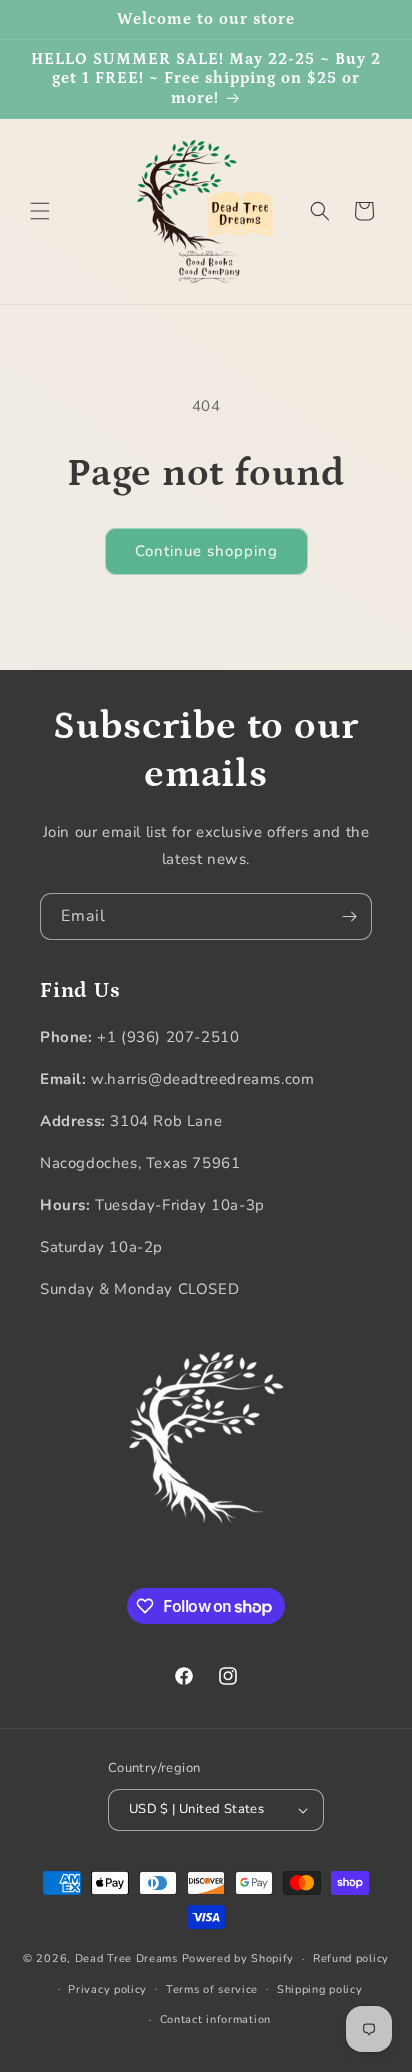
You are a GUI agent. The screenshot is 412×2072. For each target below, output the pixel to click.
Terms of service (212, 1989)
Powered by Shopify (238, 1958)
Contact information (215, 2019)
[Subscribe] (349, 916)
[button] (40, 211)
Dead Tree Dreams (126, 1958)
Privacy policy (107, 1989)
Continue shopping (206, 551)
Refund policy (351, 1958)
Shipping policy (320, 1989)
